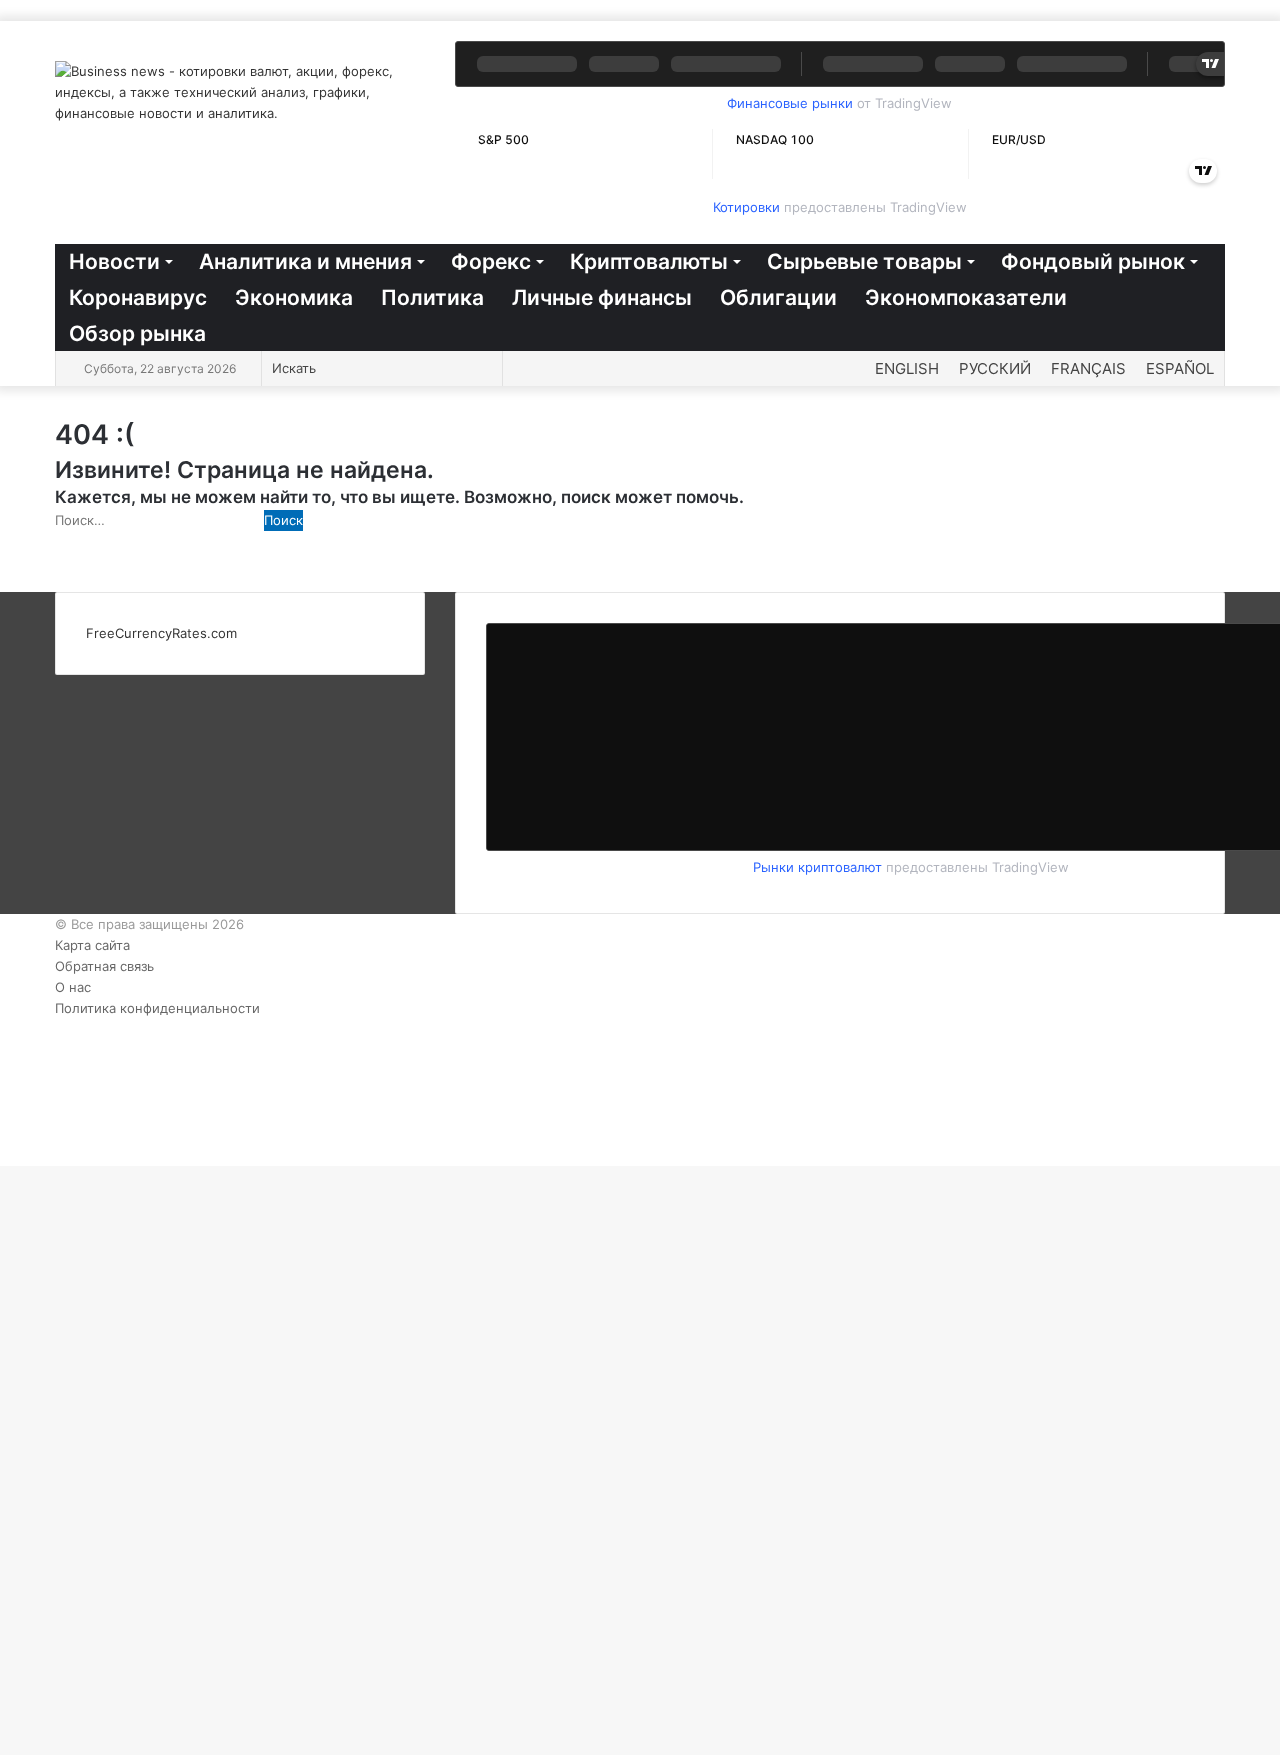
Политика (432, 297)
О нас (73, 987)
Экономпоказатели (966, 297)
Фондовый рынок (1093, 261)
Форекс (491, 261)
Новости (114, 261)
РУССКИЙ (995, 368)
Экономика (294, 297)
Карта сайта (92, 945)
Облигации (778, 297)
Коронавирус (138, 297)
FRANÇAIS (1088, 368)
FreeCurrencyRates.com (161, 633)
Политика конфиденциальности (157, 1008)
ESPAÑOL (1180, 368)
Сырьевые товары (864, 261)
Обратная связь (104, 966)
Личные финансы (602, 297)
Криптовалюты (649, 261)
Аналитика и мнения (305, 261)
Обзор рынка (137, 333)
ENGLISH (907, 368)
